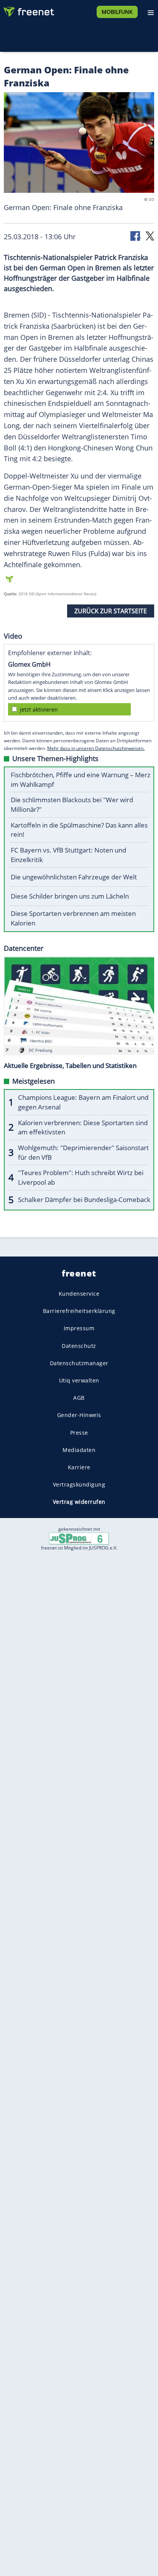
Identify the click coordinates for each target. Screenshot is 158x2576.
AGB (79, 1398)
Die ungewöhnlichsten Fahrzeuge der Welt (74, 877)
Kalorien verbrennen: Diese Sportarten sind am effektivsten (83, 1127)
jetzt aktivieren (39, 709)
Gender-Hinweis (79, 1415)
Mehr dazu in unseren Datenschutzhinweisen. (96, 748)
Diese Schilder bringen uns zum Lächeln (70, 896)
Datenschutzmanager (79, 1363)
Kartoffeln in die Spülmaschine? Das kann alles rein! (79, 830)
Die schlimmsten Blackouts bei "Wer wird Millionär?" (72, 805)
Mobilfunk (117, 12)
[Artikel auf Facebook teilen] (136, 236)
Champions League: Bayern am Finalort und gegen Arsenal (83, 1102)
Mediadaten (79, 1449)
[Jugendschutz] (79, 1538)
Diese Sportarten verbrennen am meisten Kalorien (73, 918)
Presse (79, 1432)
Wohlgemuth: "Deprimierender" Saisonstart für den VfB (83, 1152)
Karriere (79, 1467)
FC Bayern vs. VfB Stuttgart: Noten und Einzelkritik (68, 855)
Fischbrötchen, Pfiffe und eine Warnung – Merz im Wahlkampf (81, 780)
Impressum (79, 1328)
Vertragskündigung (79, 1484)
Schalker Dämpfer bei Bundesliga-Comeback (84, 1199)
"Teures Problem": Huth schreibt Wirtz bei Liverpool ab (81, 1177)
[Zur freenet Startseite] (28, 10)
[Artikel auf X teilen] (150, 236)
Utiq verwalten (79, 1380)
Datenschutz (79, 1345)
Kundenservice (79, 1294)
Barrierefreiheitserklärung (79, 1311)
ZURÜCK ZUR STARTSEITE (111, 611)
